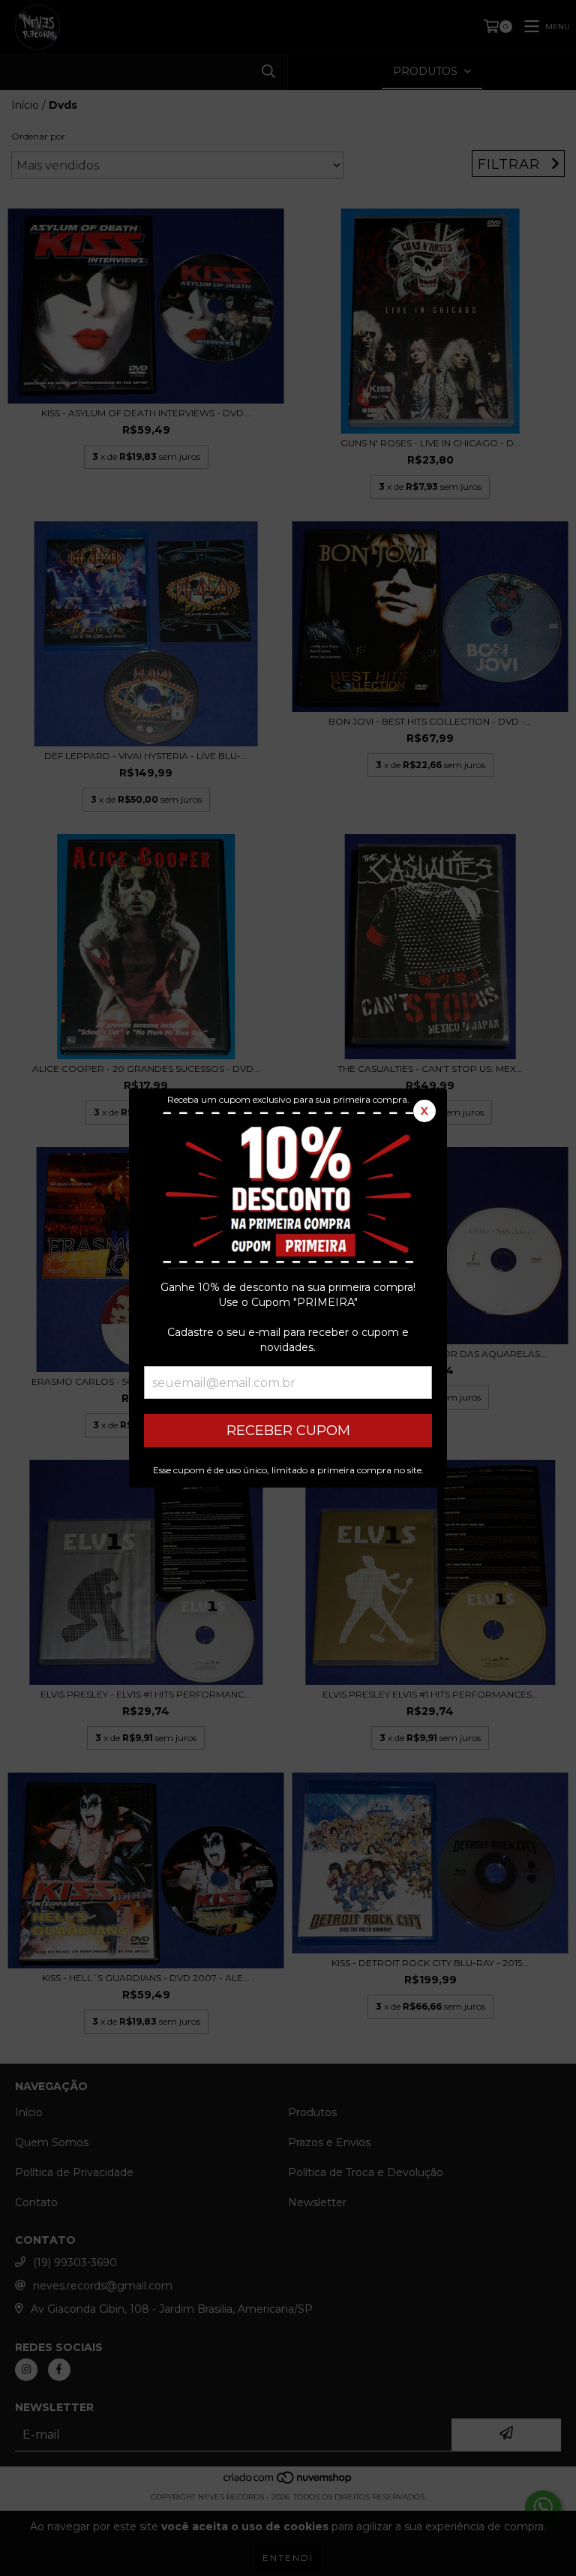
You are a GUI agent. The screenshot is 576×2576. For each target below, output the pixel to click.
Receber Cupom (288, 1431)
